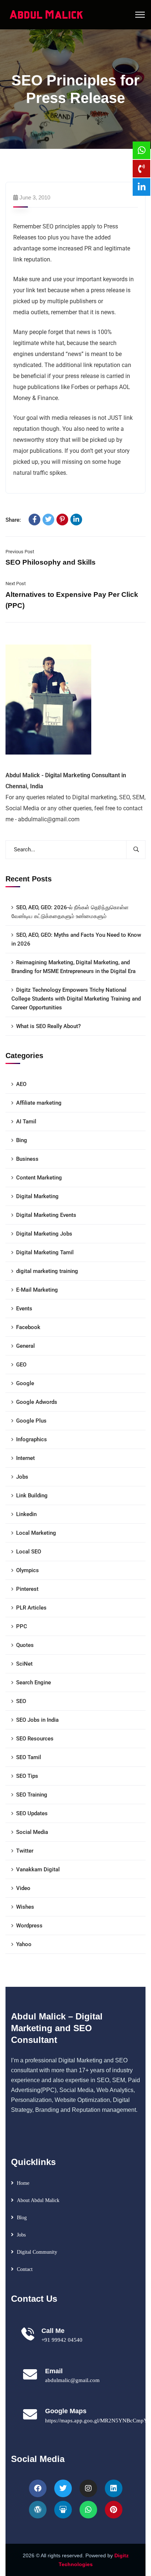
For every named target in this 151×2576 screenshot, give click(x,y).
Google (25, 1383)
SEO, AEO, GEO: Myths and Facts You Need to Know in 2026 (76, 939)
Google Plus (31, 1421)
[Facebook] (34, 520)
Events (24, 1309)
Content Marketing (39, 1178)
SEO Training (32, 1795)
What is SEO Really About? (48, 1026)
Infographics (32, 1439)
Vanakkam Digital (38, 1869)
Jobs (22, 1477)
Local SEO (29, 1552)
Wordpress (29, 1926)
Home (23, 2183)
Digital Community (37, 2252)
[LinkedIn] (76, 520)
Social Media (32, 1832)
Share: (13, 520)
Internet (25, 1458)
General (25, 1346)
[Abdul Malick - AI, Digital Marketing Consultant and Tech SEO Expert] (47, 14)
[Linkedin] (114, 2488)
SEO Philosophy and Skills (51, 562)
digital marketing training (47, 1271)
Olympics (27, 1570)
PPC (22, 1626)
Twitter (25, 1851)
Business (27, 1159)
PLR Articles (31, 1608)
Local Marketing (36, 1533)
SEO (21, 1701)
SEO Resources (35, 1739)
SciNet (24, 1664)
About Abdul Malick (38, 2200)
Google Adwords (37, 1402)
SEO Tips (27, 1776)
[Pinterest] (62, 520)
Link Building (32, 1496)
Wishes (25, 1907)
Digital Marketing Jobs (44, 1234)
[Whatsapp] (88, 2510)
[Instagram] (88, 2488)
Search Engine (34, 1683)
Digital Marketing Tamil (45, 1252)
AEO (21, 1084)
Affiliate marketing (39, 1103)
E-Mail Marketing (37, 1290)
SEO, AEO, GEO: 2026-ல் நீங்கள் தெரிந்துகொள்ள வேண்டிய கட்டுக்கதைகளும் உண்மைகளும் (70, 912)
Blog (22, 2218)
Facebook (28, 1327)
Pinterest (27, 1589)
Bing (22, 1140)
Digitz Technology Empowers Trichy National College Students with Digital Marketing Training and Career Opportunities (76, 999)
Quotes (25, 1645)
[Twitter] (48, 520)
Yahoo (24, 1944)
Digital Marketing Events (46, 1215)
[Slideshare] (63, 2510)
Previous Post (20, 552)
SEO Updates (32, 1813)
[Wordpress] (38, 2510)
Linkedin (26, 1514)
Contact (25, 2269)
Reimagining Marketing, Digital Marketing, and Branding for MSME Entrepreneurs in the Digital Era (73, 967)
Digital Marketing (37, 1196)
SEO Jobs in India (37, 1720)
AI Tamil (26, 1122)
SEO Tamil (29, 1757)
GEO (21, 1365)
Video (23, 1888)
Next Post (16, 584)
